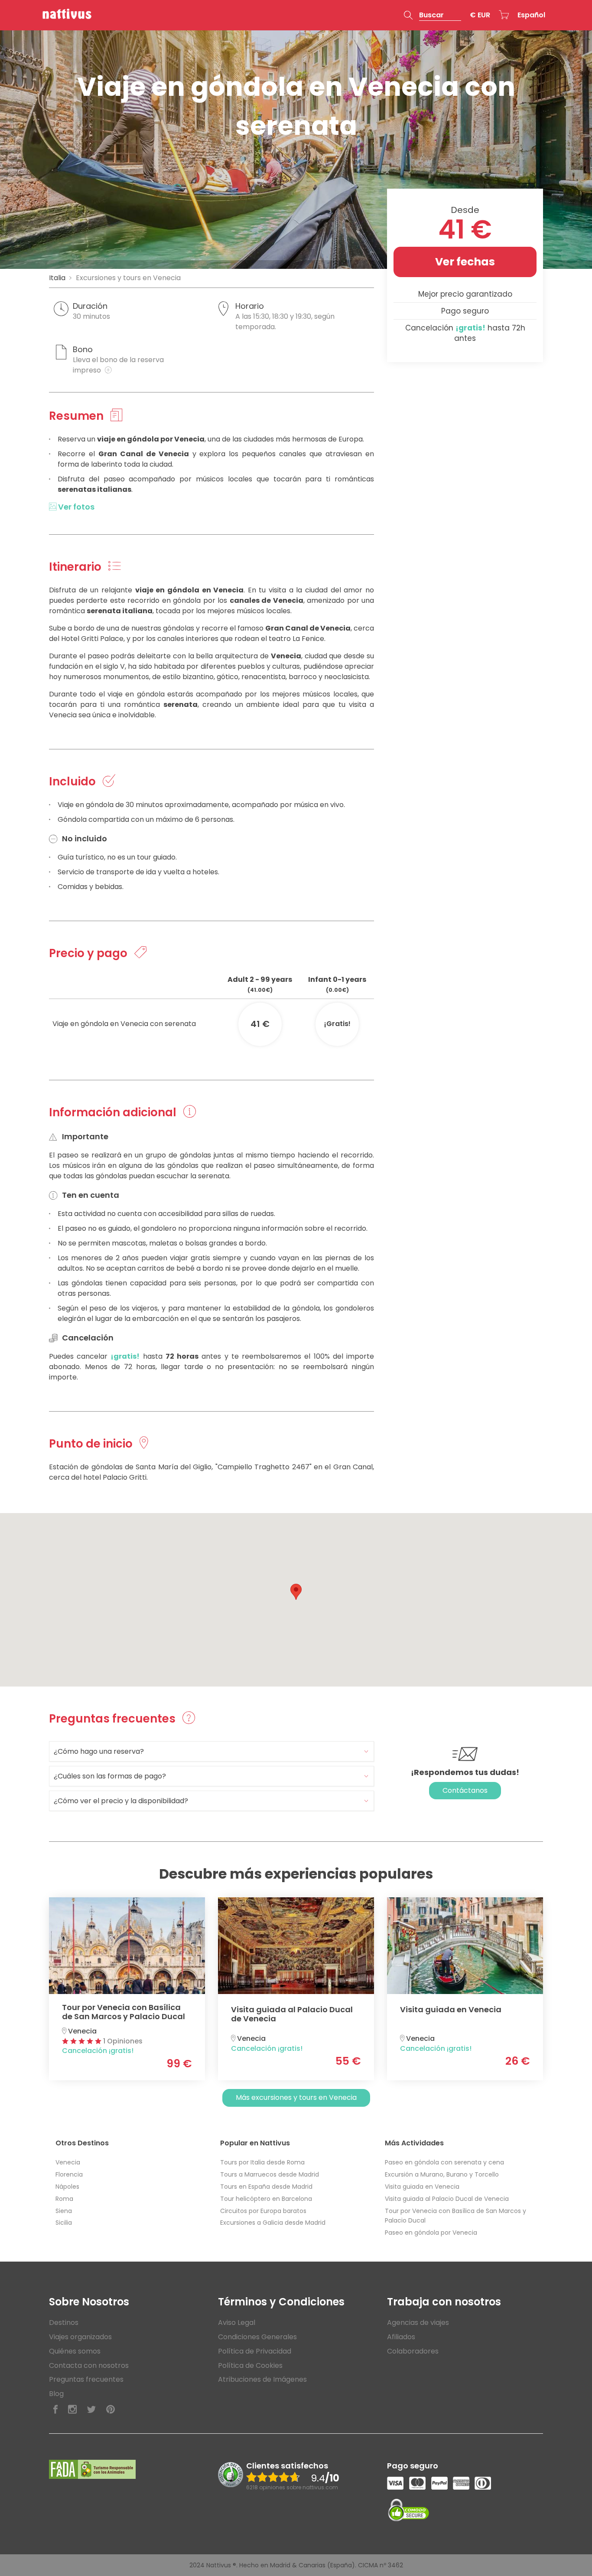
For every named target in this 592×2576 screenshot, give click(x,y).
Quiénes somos (75, 2351)
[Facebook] (55, 2410)
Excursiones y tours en (128, 278)
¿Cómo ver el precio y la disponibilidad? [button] (121, 1801)
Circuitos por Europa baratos (263, 2211)
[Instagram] (72, 2410)
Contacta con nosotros (89, 2365)
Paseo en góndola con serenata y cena (444, 2162)
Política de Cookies (250, 2365)
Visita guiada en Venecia (422, 2187)
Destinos (64, 2323)
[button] (433, 15)
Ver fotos (75, 507)
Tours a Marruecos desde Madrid (270, 2174)
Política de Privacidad (255, 2351)
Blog (56, 2394)
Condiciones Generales (257, 2337)
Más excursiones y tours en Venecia (296, 2097)
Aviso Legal (237, 2323)
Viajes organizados (80, 2337)
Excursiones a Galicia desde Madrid (273, 2223)
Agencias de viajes (418, 2323)
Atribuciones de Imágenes (262, 2379)
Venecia (68, 2162)
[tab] (211, 1751)
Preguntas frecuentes (86, 2379)
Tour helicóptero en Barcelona (266, 2199)
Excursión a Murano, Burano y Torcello (442, 2174)
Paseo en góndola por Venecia (431, 2233)
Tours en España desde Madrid (266, 2187)
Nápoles (67, 2187)
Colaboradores (413, 2351)
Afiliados (401, 2337)
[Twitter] (91, 2410)
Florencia (69, 2174)
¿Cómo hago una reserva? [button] (99, 1751)
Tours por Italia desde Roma (262, 2162)
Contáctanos (465, 1790)
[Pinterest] (111, 2410)
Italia (57, 278)
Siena (64, 2211)
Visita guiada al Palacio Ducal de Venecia (447, 2199)
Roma (64, 2199)
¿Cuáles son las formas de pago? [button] (110, 1776)
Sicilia (64, 2223)
